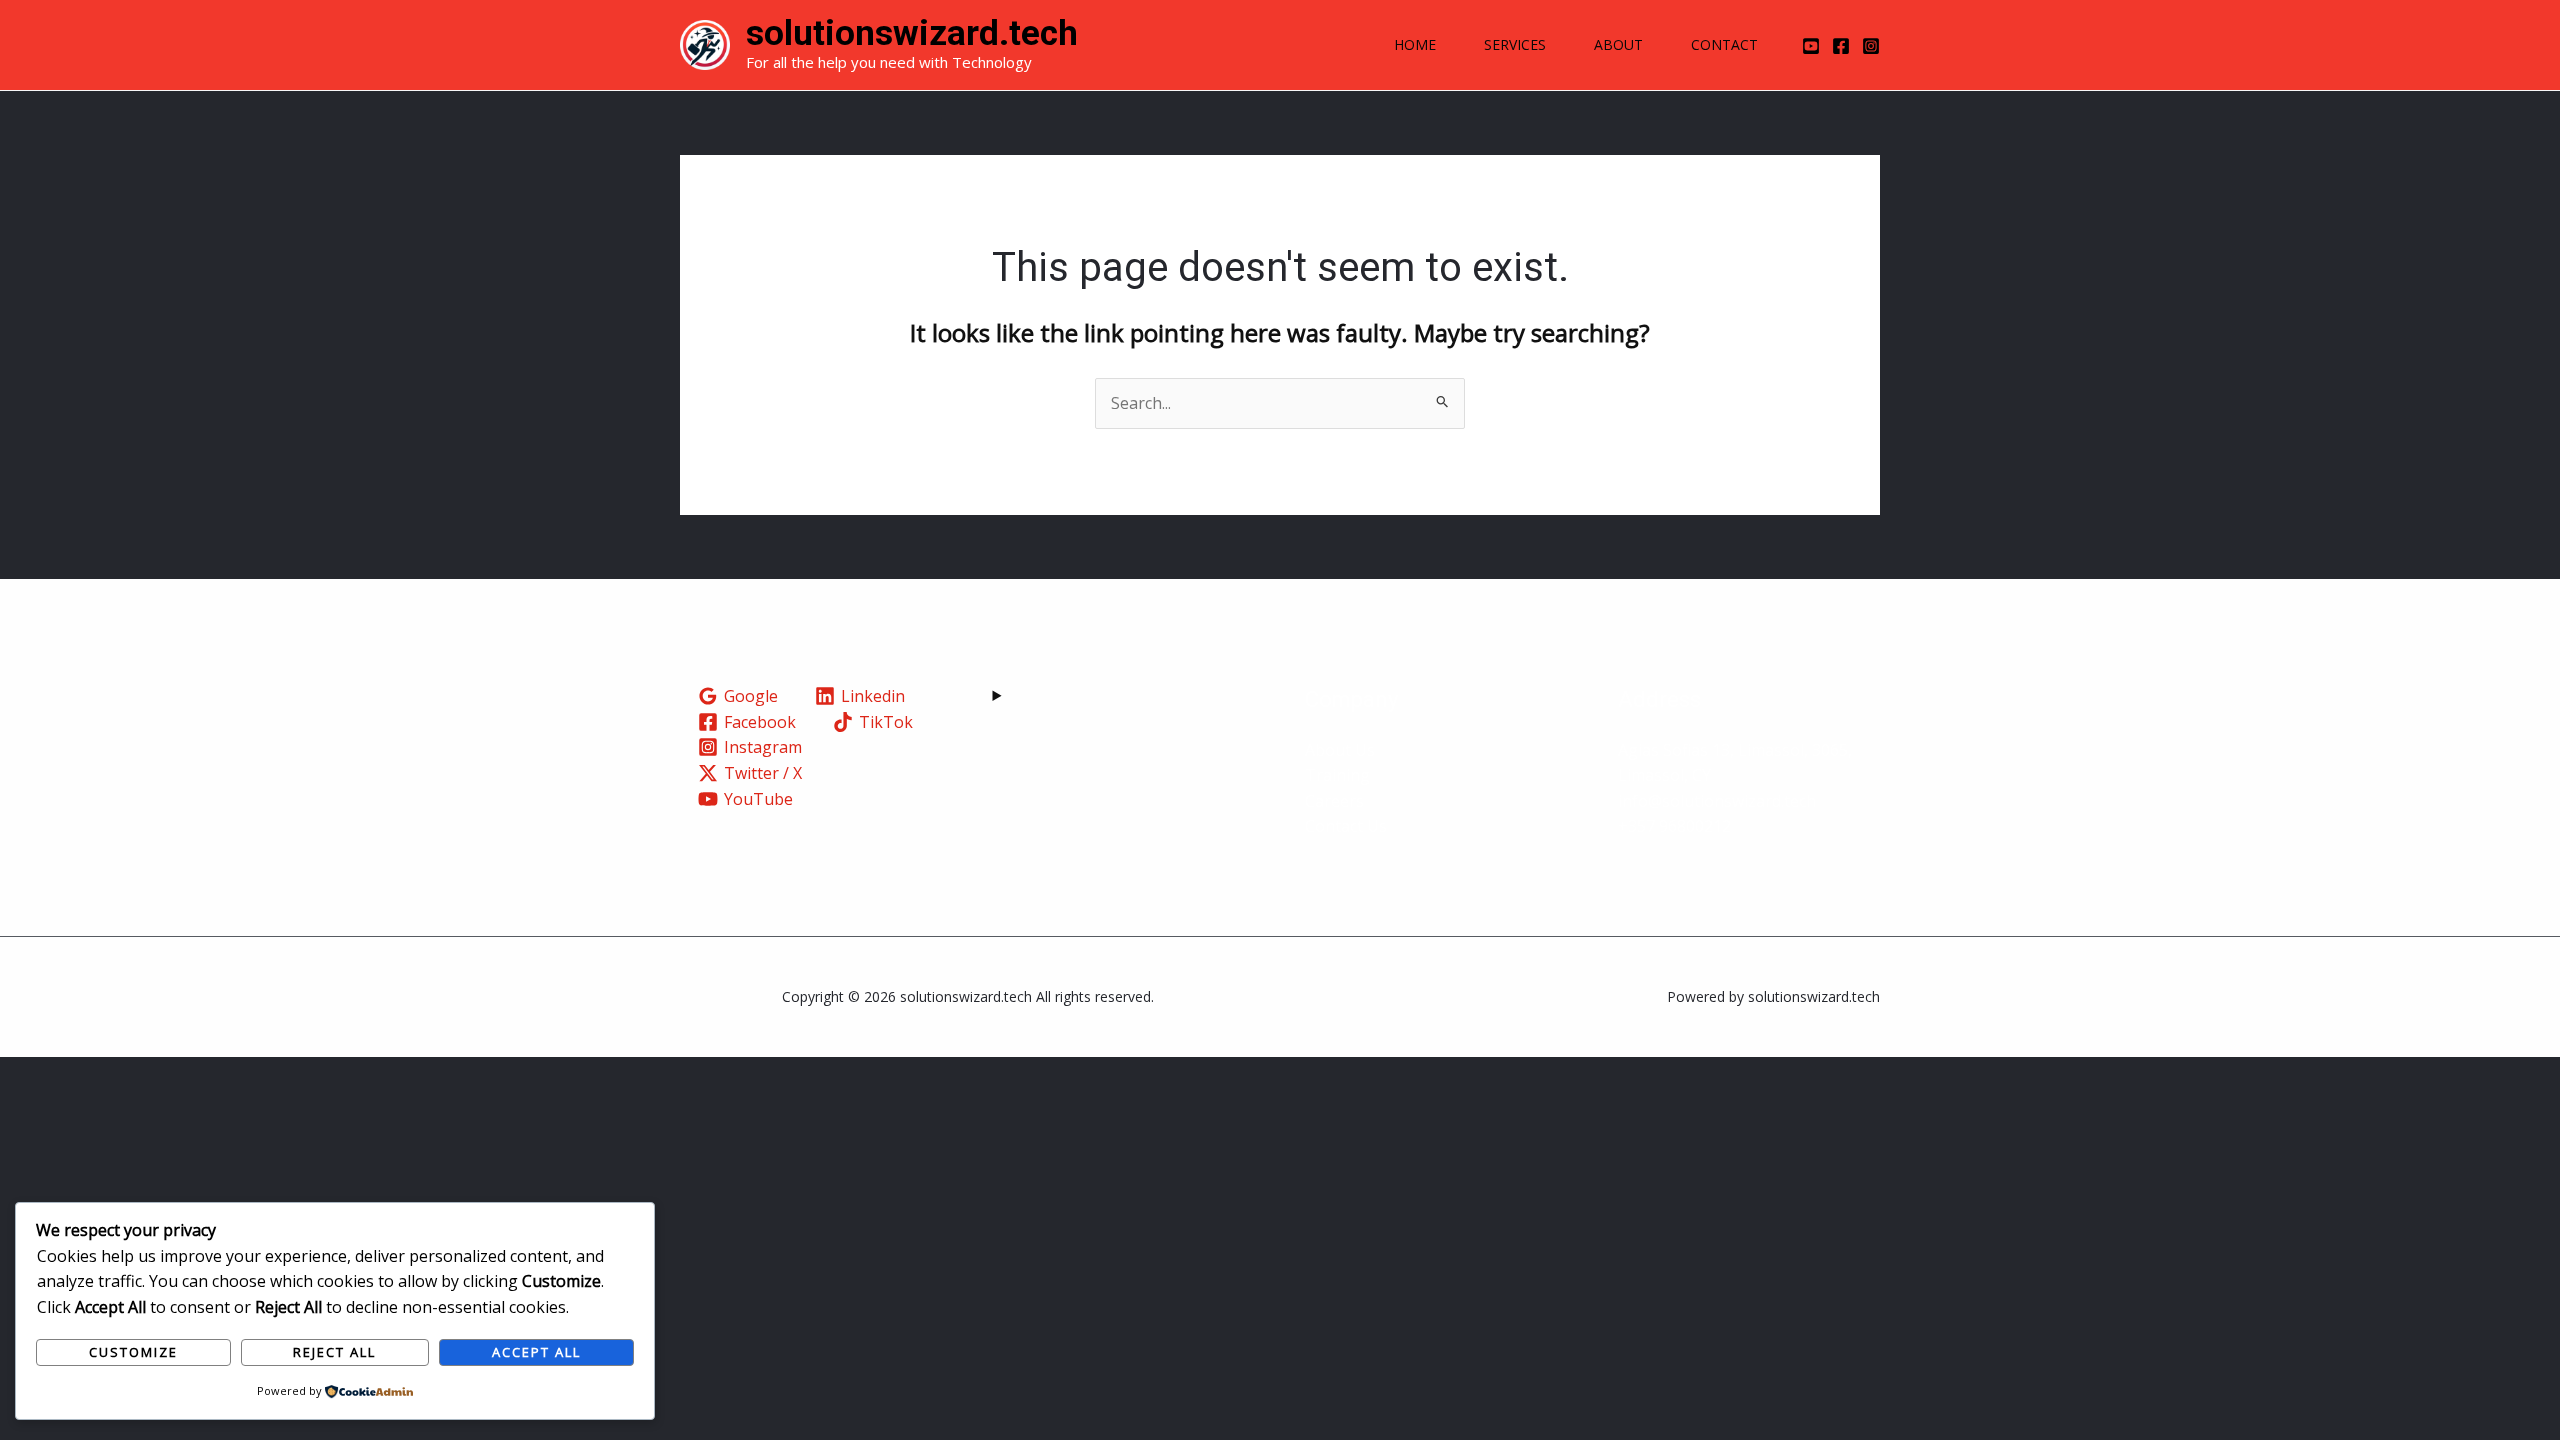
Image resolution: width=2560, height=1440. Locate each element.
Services (1515, 44)
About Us (1340, 750)
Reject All (334, 1352)
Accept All (536, 1352)
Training (1337, 775)
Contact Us (1346, 826)
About (1618, 44)
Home (1415, 44)
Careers (1334, 801)
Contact (1724, 44)
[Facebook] (1841, 46)
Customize (133, 1352)
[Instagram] (1871, 46)
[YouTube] (1811, 46)
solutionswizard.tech (912, 33)
